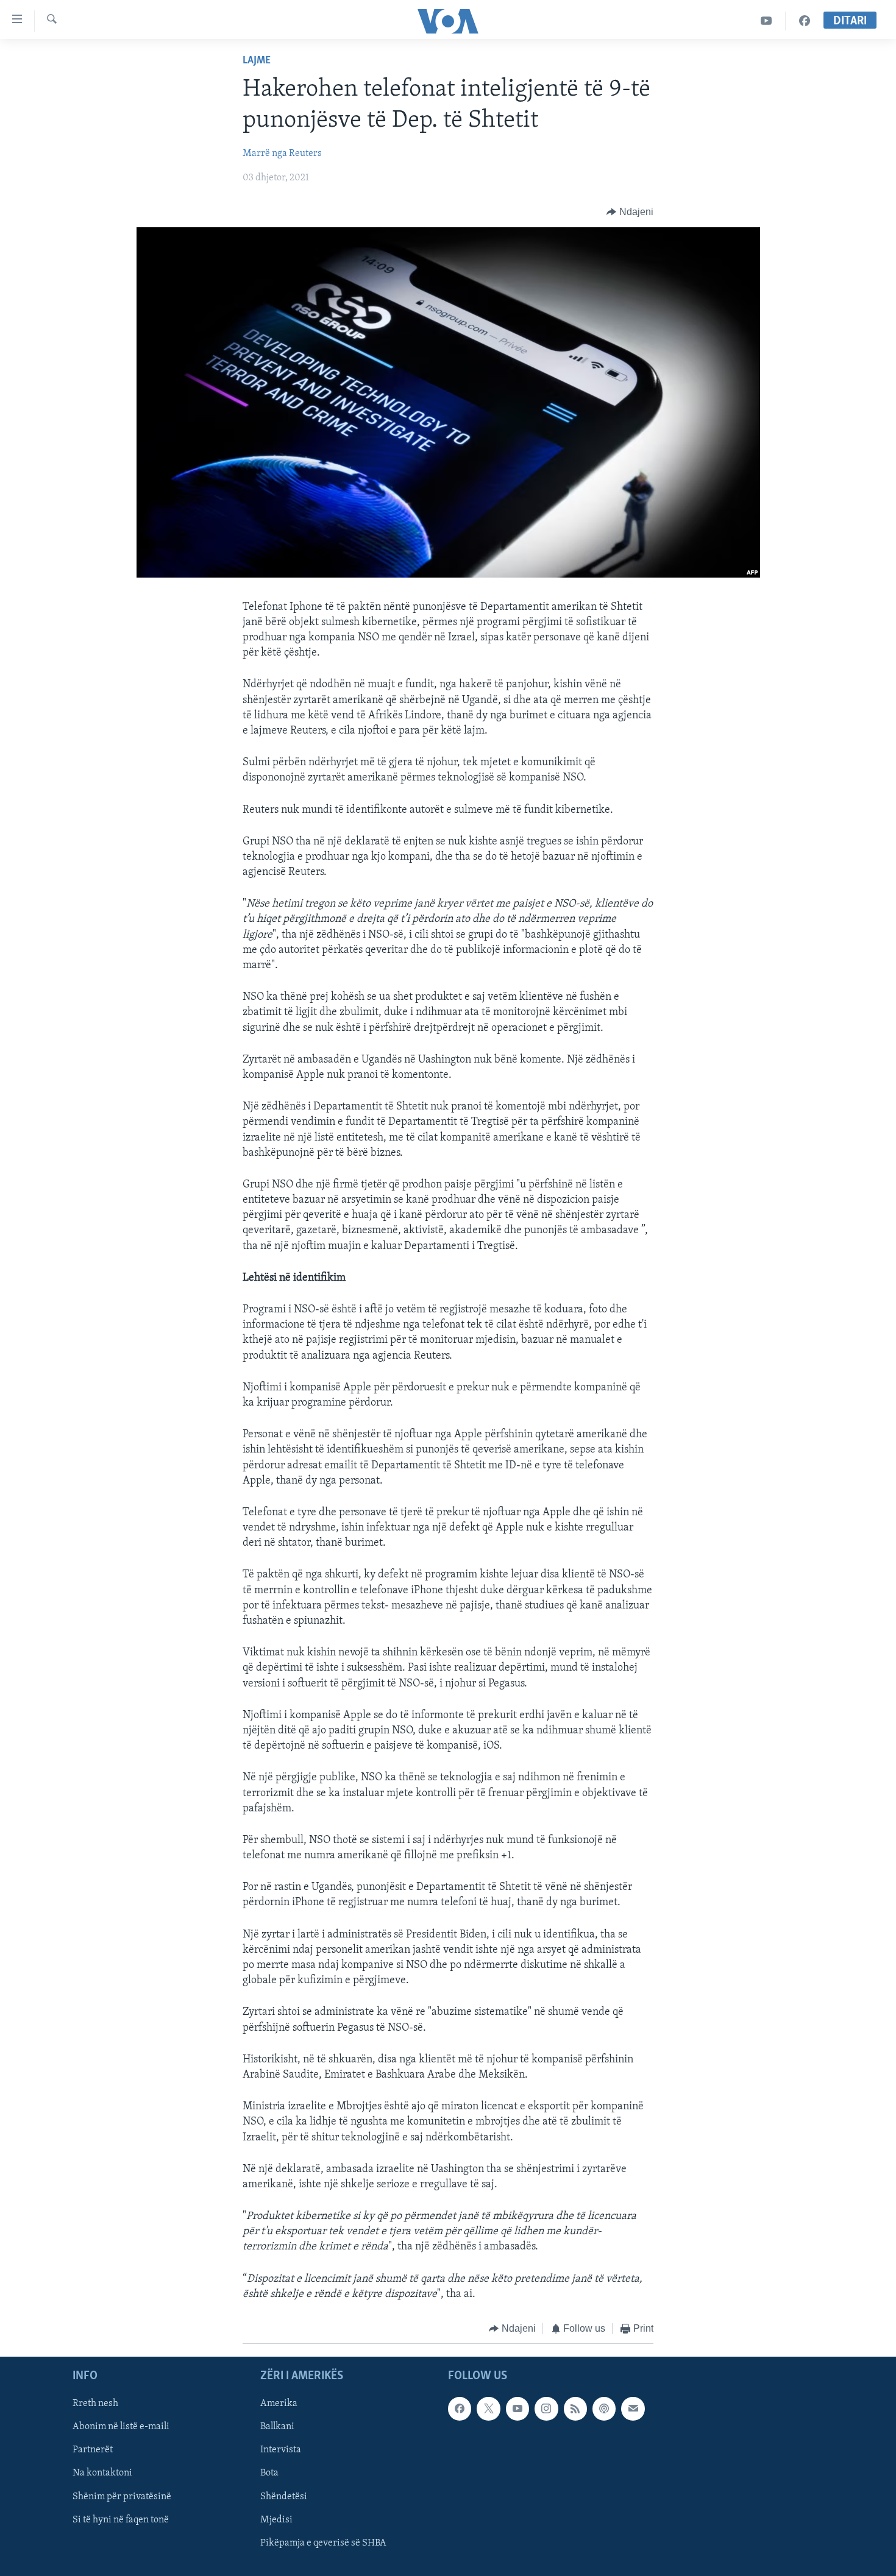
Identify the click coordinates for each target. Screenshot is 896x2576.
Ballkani (277, 2427)
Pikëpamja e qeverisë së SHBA (323, 2542)
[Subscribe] (633, 2408)
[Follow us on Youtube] (517, 2408)
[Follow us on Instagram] (546, 2408)
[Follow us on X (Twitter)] (488, 2408)
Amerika (279, 2404)
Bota (269, 2473)
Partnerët (93, 2450)
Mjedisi (276, 2519)
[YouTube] (766, 21)
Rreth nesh (95, 2404)
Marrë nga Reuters (282, 154)
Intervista (281, 2450)
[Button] (630, 212)
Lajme (257, 61)
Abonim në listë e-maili (121, 2427)
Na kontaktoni (102, 2473)
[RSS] (575, 2408)
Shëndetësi (284, 2496)
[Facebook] (805, 21)
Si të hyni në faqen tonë (121, 2519)
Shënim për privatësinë (122, 2496)
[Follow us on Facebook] (460, 2408)
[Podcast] (604, 2408)
